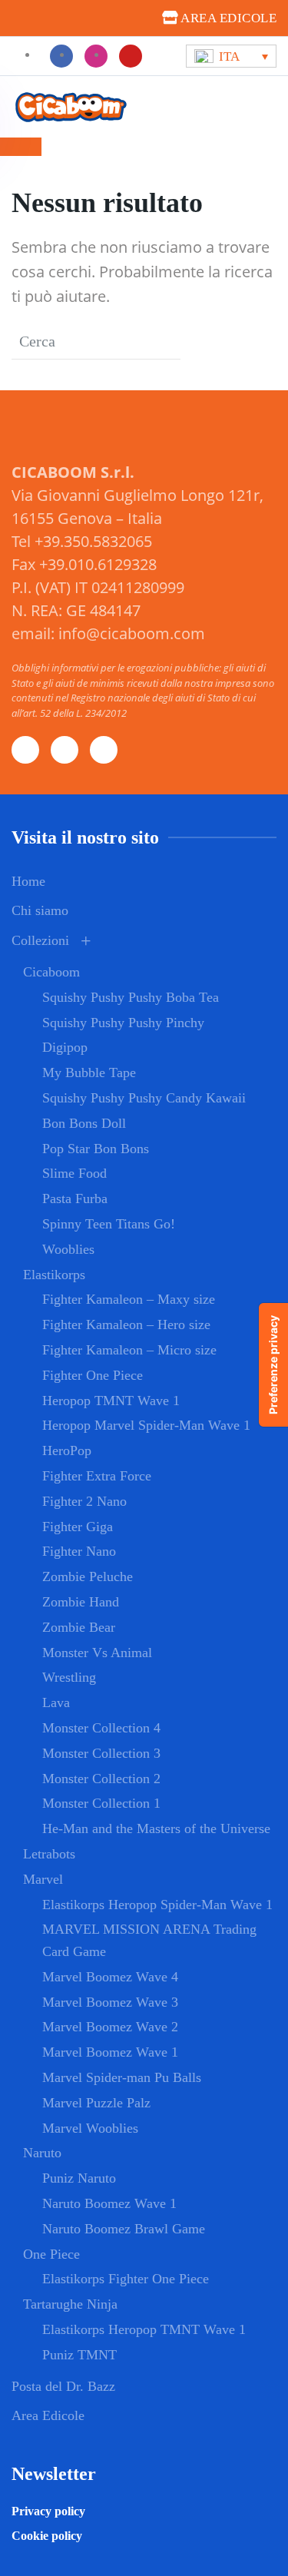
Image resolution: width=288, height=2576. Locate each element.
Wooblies (68, 1249)
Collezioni (40, 940)
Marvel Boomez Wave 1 (110, 2052)
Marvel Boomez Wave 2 (110, 2027)
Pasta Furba (75, 1198)
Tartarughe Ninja (70, 2304)
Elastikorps (54, 1275)
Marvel (43, 1879)
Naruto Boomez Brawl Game (124, 2229)
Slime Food (74, 1173)
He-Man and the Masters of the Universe (156, 1828)
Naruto (42, 2153)
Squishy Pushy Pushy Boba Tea (131, 997)
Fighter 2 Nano (84, 1501)
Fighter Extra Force (97, 1476)
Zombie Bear (79, 1627)
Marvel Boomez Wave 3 (110, 2002)
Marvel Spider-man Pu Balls (122, 2077)
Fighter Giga (78, 1527)
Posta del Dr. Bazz (63, 2386)
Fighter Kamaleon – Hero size (126, 1324)
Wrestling (69, 1677)
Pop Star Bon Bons (96, 1149)
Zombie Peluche (88, 1576)
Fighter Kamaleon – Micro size (129, 1350)
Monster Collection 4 (101, 1728)
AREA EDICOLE (227, 18)
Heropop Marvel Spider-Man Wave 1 (146, 1425)
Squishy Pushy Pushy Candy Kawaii (144, 1098)
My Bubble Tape (89, 1073)
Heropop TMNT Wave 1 (111, 1401)
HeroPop (67, 1450)
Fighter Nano (79, 1551)
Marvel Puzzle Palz (96, 2103)
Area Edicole (48, 2415)
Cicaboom (51, 972)
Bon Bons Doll (84, 1123)
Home (28, 881)
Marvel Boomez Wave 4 (110, 1977)
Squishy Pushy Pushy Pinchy (123, 1023)
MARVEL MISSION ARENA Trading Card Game (149, 1940)
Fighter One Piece (93, 1375)
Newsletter (54, 2474)
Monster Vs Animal (97, 1653)
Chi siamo (40, 910)
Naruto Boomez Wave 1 (109, 2203)
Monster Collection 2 (101, 1779)
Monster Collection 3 (101, 1753)
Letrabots (49, 1854)
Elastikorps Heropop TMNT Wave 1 (144, 2329)
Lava (56, 1702)
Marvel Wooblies (90, 2128)
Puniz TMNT (79, 2355)
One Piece (51, 2254)
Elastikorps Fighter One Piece (126, 2279)
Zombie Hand (81, 1602)
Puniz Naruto (79, 2178)
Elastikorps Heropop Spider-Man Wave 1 (157, 1905)
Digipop (65, 1047)
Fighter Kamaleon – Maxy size (129, 1299)
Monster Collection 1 (101, 1803)
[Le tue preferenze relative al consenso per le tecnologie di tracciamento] (273, 1365)
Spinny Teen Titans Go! (109, 1224)
